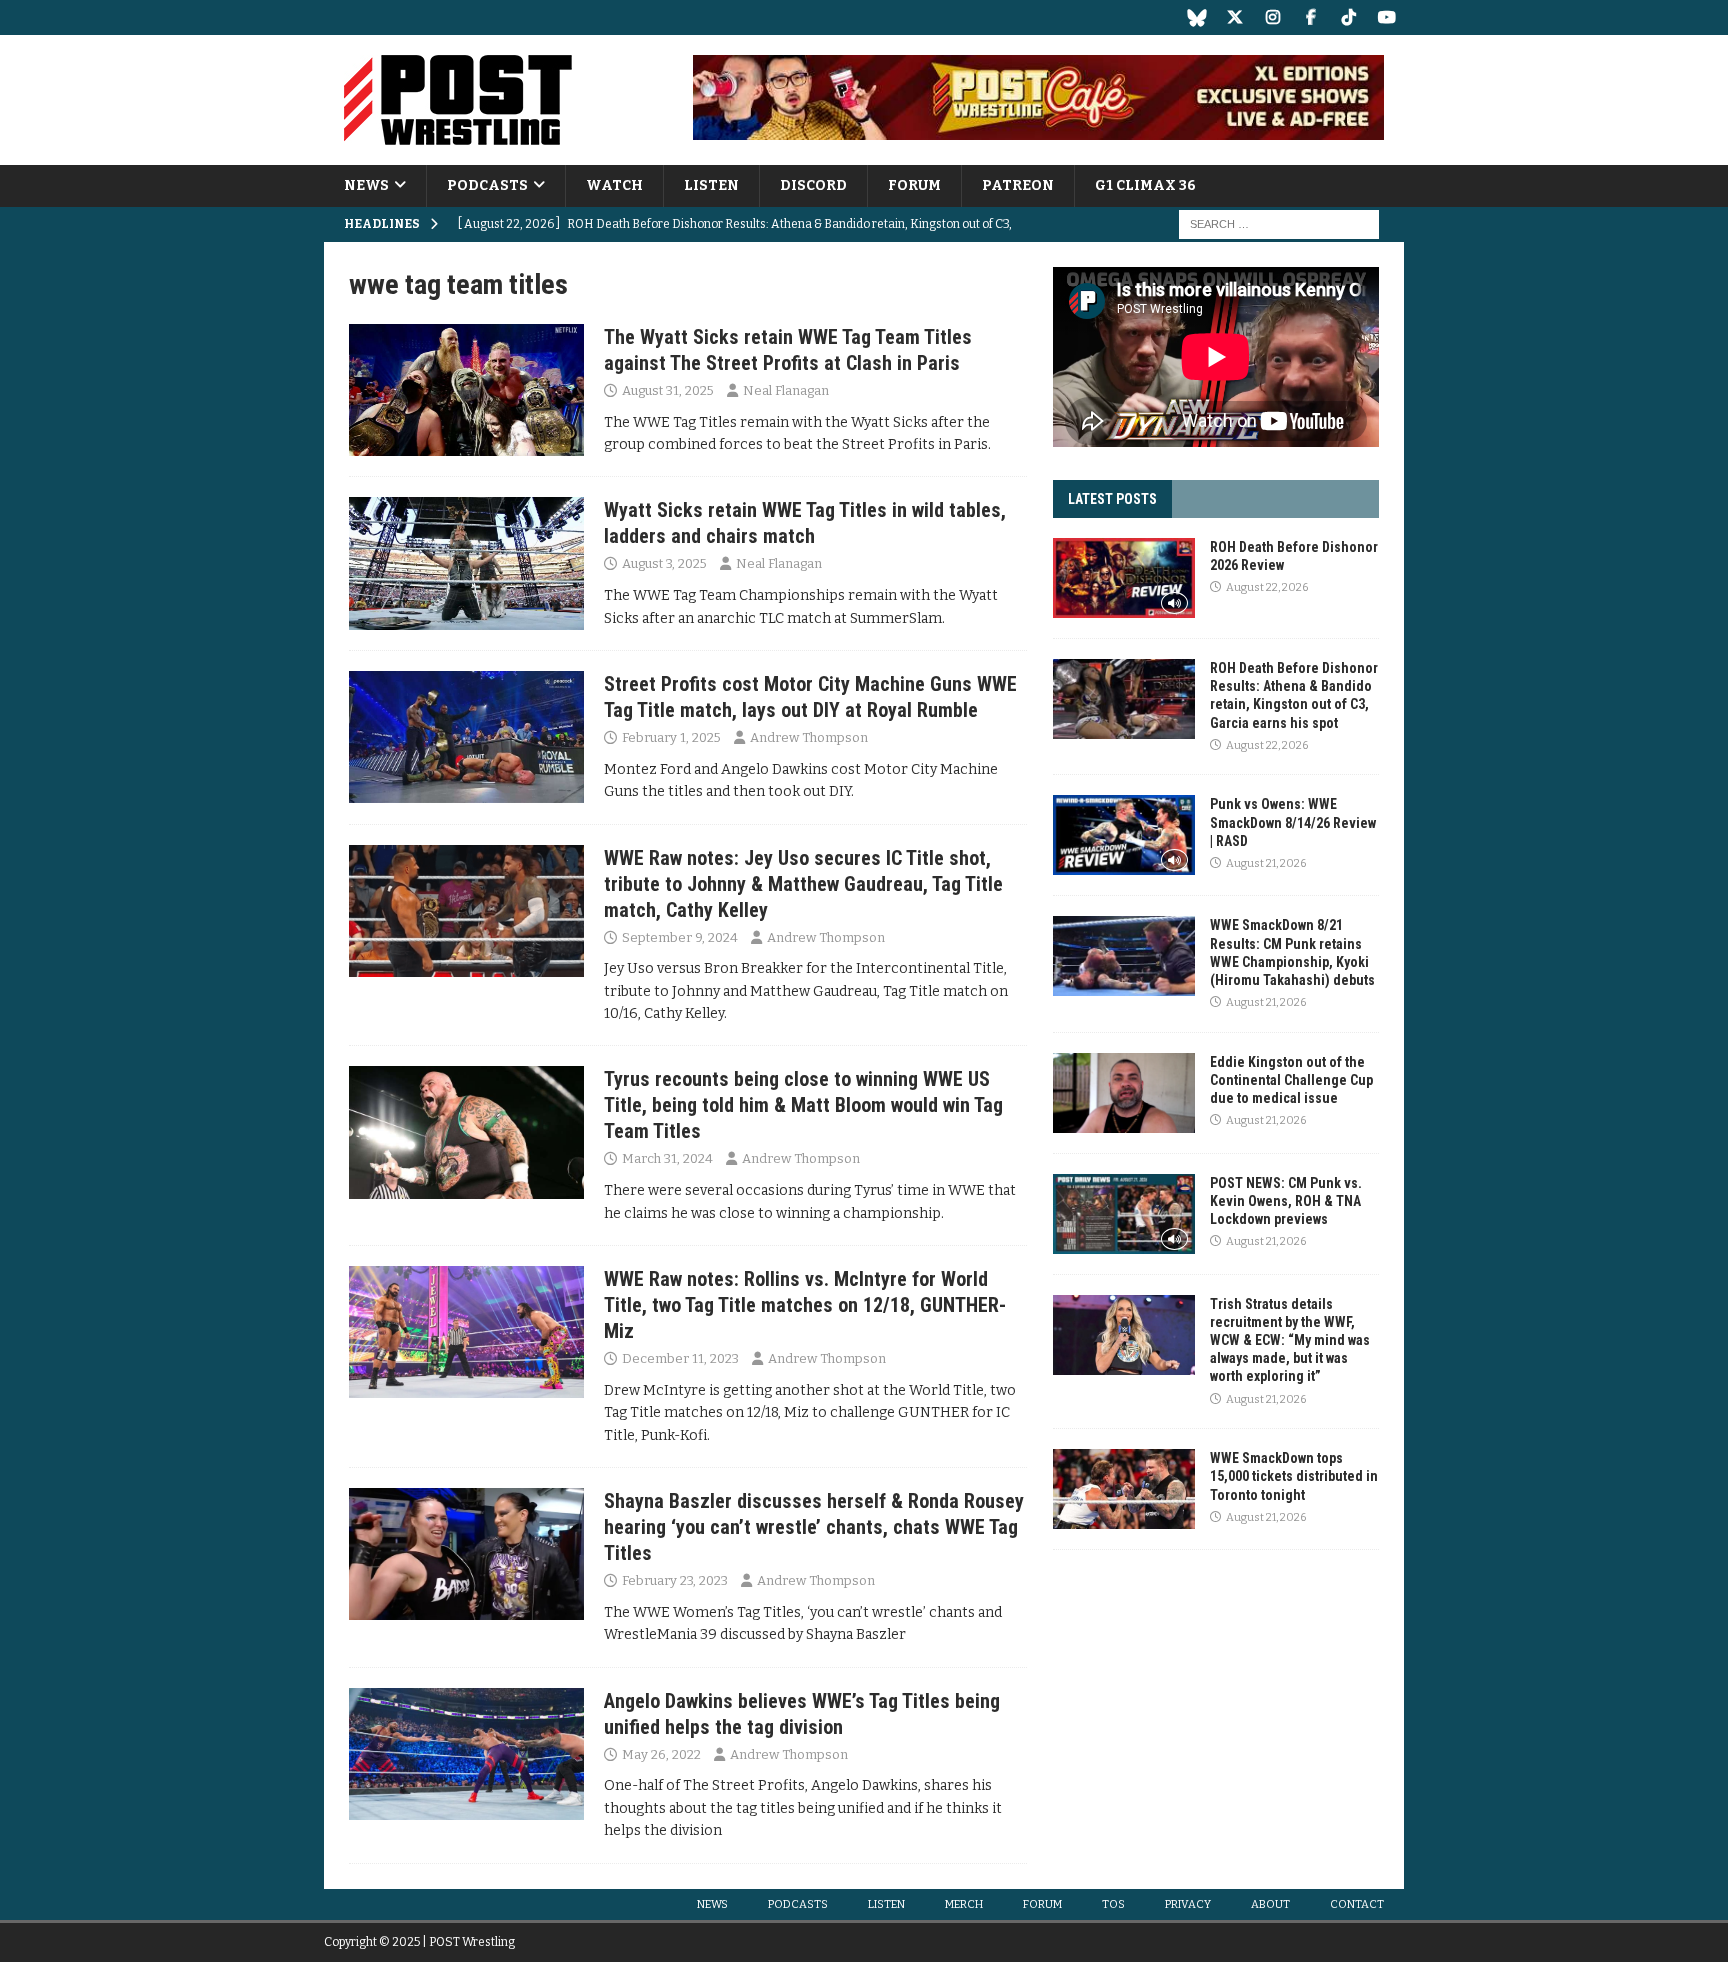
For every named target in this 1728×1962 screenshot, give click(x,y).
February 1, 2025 (671, 737)
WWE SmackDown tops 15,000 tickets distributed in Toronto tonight (1294, 1476)
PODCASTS (487, 185)
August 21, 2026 (1266, 863)
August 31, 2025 (668, 390)
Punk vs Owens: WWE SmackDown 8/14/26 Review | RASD (1293, 822)
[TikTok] (1348, 17)
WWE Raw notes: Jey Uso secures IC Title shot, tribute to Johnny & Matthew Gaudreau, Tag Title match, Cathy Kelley (803, 884)
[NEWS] (466, 390)
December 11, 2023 (680, 1358)
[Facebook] (1310, 17)
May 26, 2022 (661, 1754)
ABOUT (1270, 1904)
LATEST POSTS (1112, 499)
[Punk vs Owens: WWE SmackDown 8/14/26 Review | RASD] (1124, 835)
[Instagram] (1272, 17)
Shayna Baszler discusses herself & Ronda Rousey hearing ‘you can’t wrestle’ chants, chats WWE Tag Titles (814, 1527)
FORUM (914, 185)
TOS (1113, 1904)
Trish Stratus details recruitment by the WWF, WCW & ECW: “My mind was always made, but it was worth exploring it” (1290, 1340)
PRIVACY (1188, 1904)
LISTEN (711, 185)
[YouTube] (1386, 17)
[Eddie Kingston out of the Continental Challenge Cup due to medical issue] (1124, 1093)
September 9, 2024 (680, 937)
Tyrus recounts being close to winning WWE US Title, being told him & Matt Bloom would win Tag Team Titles (803, 1105)
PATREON (1018, 185)
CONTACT (1357, 1904)
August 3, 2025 (664, 563)
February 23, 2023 (675, 1580)
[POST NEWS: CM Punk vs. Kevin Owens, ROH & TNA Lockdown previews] (1124, 1214)
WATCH (614, 185)
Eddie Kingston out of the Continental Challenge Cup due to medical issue (1291, 1080)
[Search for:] (1279, 224)
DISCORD (813, 185)
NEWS (366, 185)
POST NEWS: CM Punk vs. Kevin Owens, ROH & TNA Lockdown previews (1286, 1201)
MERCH (964, 1904)
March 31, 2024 (667, 1158)
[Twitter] (1234, 17)
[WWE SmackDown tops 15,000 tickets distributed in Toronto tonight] (1124, 1489)
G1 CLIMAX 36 (1145, 185)
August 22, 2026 (1267, 587)
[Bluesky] (1196, 17)
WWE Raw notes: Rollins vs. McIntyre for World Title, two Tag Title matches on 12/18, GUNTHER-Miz (805, 1305)
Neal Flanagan (786, 390)
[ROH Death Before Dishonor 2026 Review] (1124, 578)
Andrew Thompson (809, 737)
